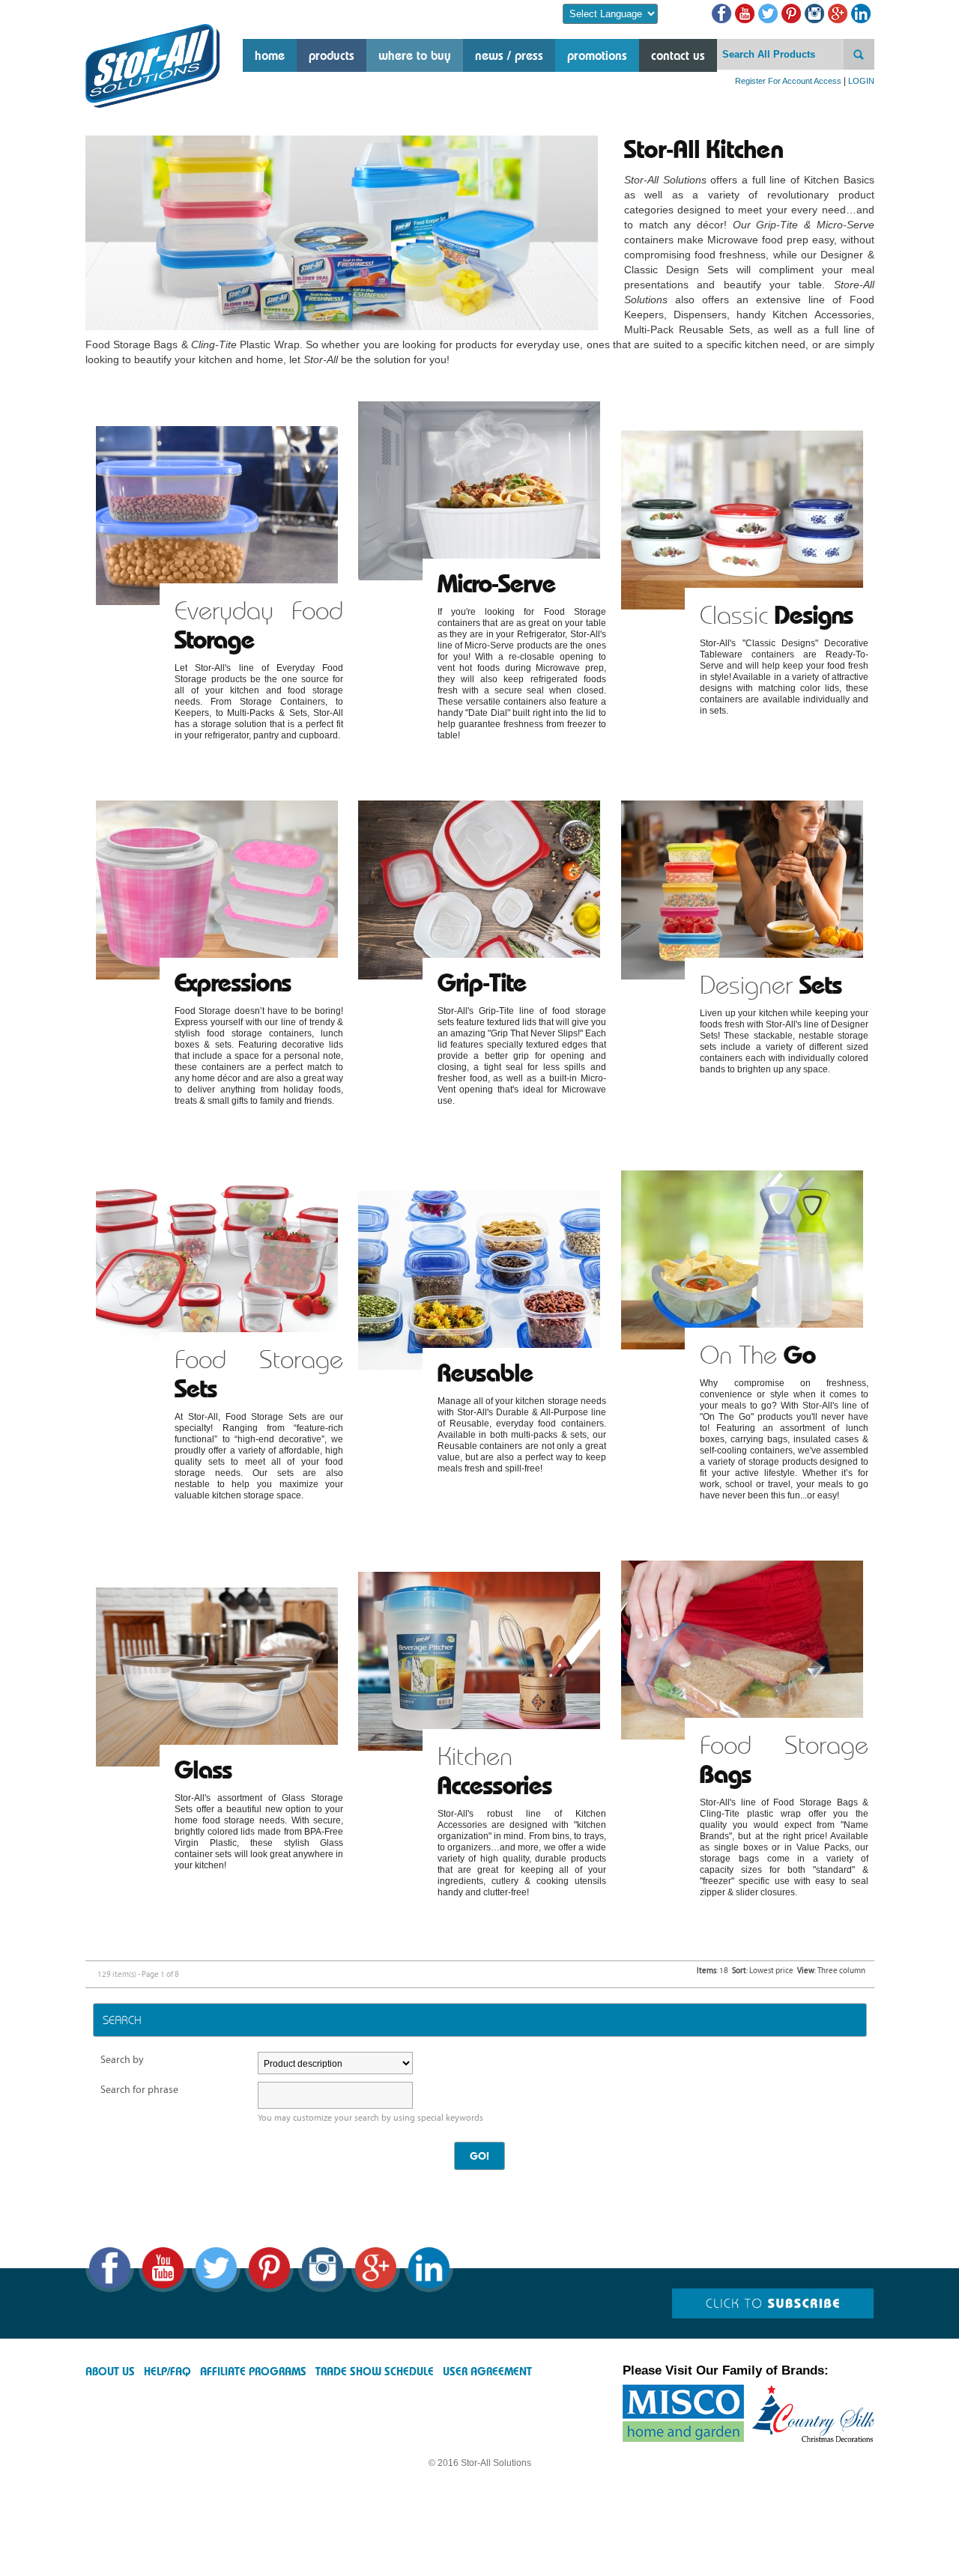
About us (110, 2372)
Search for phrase (139, 2090)
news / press (509, 55)
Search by (122, 2060)
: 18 (713, 1971)
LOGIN (861, 81)
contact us (678, 55)
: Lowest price (763, 1971)
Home (270, 55)
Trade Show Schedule (375, 2372)
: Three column (831, 1971)
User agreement (487, 2372)
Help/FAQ (167, 2372)
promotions (597, 55)
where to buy (415, 55)
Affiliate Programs (253, 2372)
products (332, 55)
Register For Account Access (788, 81)
